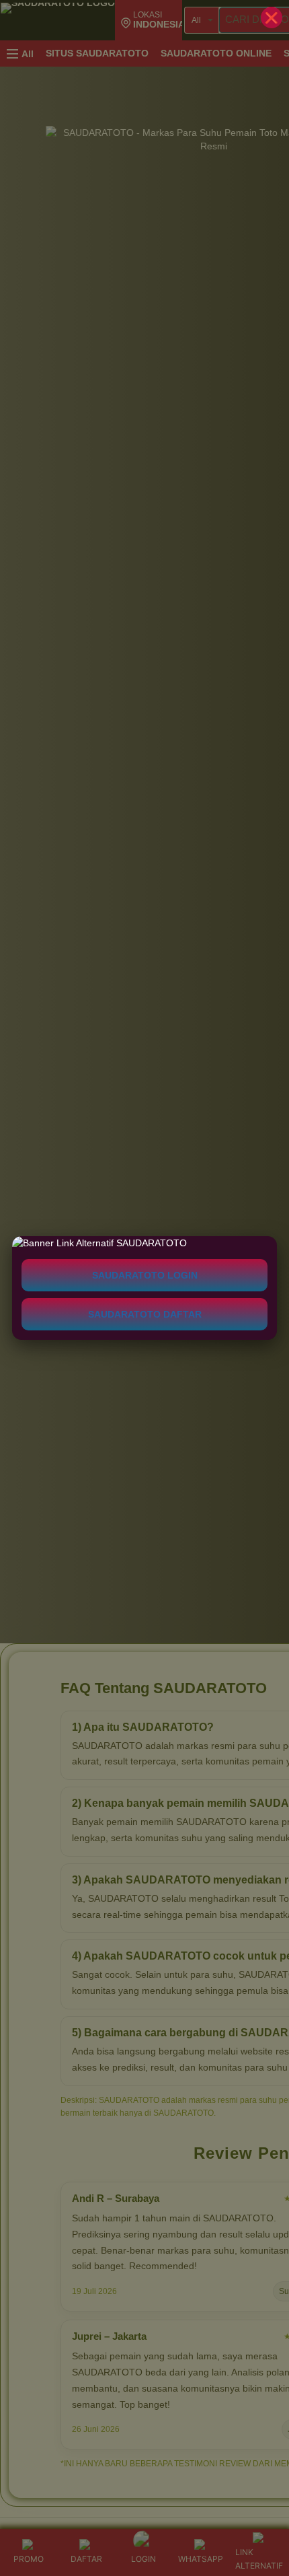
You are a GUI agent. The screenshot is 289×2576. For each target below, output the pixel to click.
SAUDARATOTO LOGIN (145, 1275)
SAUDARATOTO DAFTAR (145, 1314)
